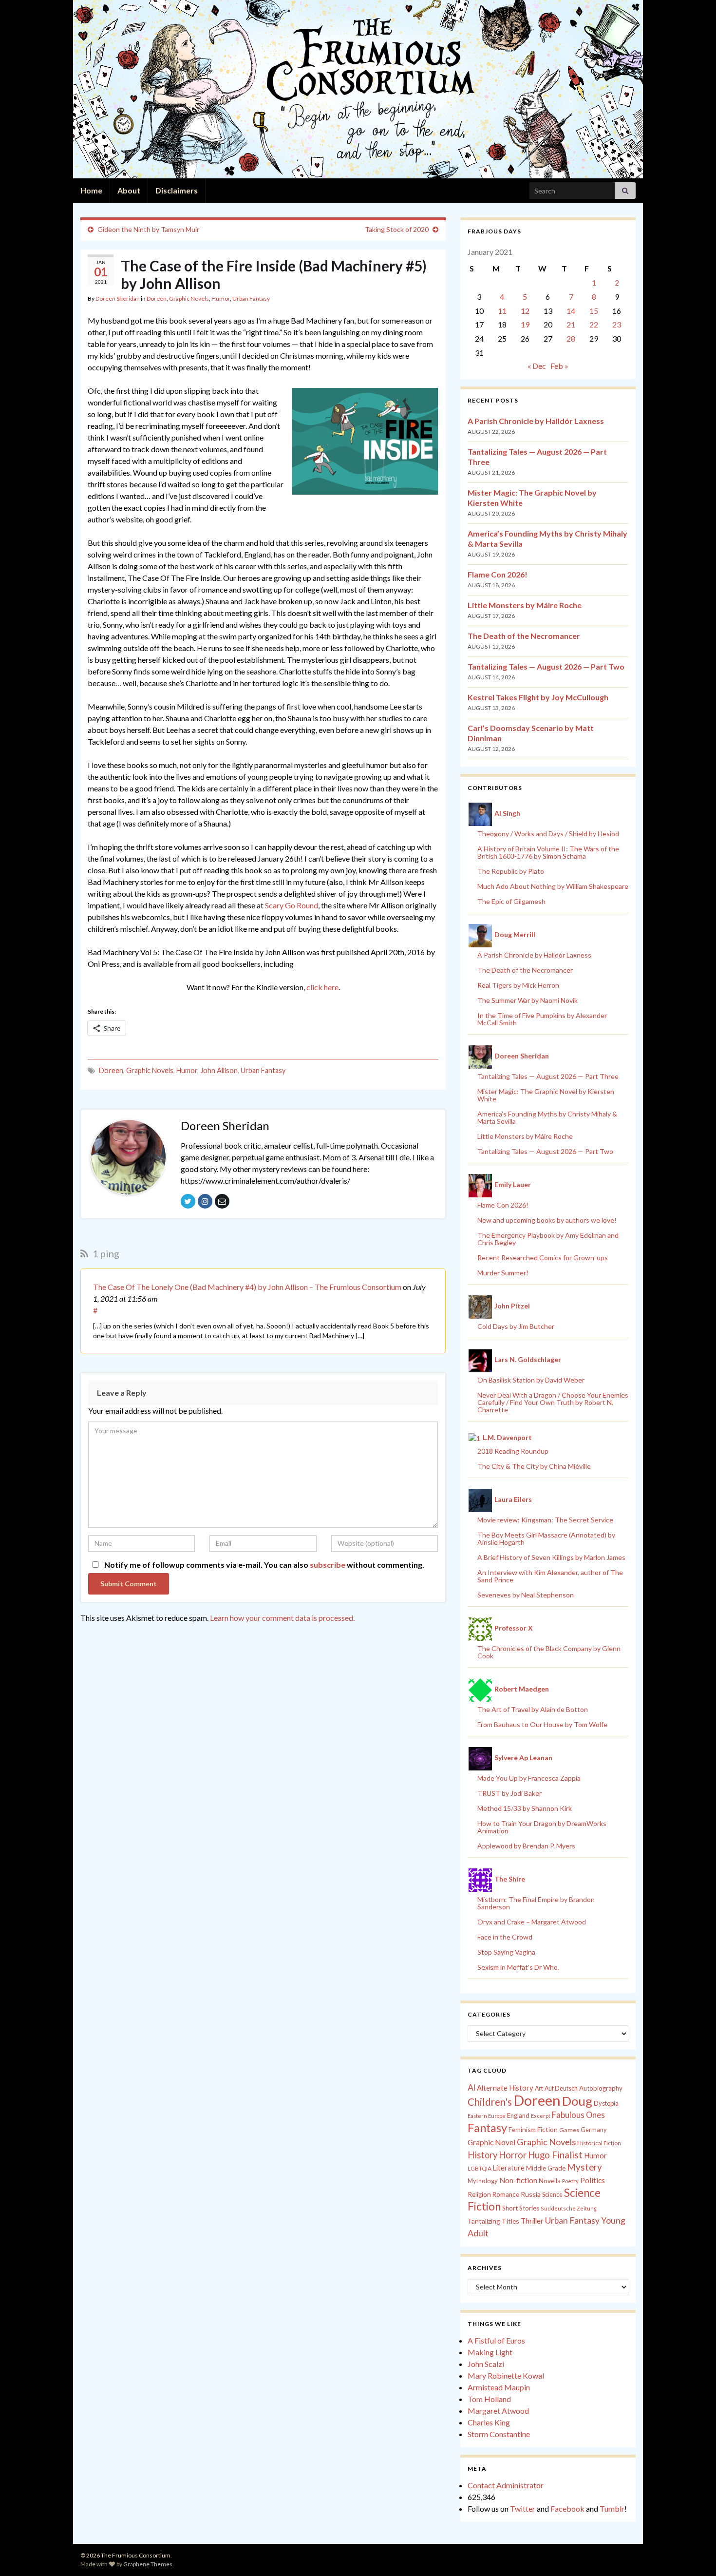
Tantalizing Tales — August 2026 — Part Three (548, 1076)
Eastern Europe (487, 2116)
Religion (479, 2194)
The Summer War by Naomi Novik (528, 1000)
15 (594, 311)
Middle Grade (546, 2168)
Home (91, 190)
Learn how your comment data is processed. (282, 1618)
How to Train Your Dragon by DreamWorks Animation (542, 1827)
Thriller (532, 2221)
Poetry (570, 2181)
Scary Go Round (292, 905)
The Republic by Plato (511, 871)
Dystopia (606, 2103)
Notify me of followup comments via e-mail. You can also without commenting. (264, 1565)
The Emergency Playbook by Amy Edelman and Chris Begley (548, 1239)
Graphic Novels (189, 298)
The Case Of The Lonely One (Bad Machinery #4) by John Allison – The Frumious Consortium (247, 1287)
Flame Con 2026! (498, 574)
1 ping (105, 1253)
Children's (490, 2102)
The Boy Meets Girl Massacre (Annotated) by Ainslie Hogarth (546, 1538)
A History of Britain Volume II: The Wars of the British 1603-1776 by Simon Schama (548, 852)
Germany (594, 2130)
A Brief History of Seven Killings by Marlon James (551, 1557)
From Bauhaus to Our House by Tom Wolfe (542, 1724)
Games (569, 2130)
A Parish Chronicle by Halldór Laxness (536, 421)
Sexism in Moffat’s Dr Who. (518, 1967)
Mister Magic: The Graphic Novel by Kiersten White (546, 1095)
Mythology (483, 2181)
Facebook (567, 2509)
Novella (550, 2181)
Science (552, 2195)
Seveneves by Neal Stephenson (526, 1595)
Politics (593, 2180)
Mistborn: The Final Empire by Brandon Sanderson (536, 1903)
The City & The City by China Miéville (534, 1466)
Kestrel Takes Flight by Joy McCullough (538, 697)
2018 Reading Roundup (513, 1451)
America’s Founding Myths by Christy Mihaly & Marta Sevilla (547, 1117)
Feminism (522, 2130)
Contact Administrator (506, 2485)
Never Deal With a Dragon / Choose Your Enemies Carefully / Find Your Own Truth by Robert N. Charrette (553, 1402)
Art (539, 2088)
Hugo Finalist (555, 2155)
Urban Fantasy (251, 298)
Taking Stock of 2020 (397, 229)
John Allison (219, 1070)
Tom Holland (489, 2399)
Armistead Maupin (499, 2387)
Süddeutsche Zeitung (569, 2208)
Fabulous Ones (578, 2115)
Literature (509, 2168)
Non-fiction (518, 2180)
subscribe (328, 1565)
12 (525, 311)
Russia (531, 2194)
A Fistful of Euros (496, 2340)
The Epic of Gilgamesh (511, 901)
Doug (577, 2101)
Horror (513, 2155)
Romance (506, 2194)
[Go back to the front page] (358, 89)
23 (617, 324)
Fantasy (487, 2128)
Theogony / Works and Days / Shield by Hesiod (548, 834)
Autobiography (601, 2088)
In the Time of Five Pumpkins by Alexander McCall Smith (542, 1019)
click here (322, 987)
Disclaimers (177, 190)
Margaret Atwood (498, 2411)
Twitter (523, 2509)
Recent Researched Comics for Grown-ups (543, 1258)
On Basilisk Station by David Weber (531, 1380)
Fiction (547, 2130)
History (482, 2155)
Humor (221, 298)
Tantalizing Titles (493, 2221)
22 (594, 324)
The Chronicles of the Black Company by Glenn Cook (549, 1652)
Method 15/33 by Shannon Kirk (525, 1808)
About (129, 190)
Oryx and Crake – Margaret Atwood (532, 1922)
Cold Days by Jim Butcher (516, 1326)
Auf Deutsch (561, 2088)
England (518, 2115)
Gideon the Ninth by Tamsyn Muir (148, 229)
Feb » (559, 366)
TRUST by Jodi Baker (509, 1793)
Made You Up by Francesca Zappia (529, 1778)
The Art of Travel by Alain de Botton (533, 1709)
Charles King (489, 2422)
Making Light (490, 2352)
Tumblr (612, 2509)
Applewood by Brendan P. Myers (526, 1846)
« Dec (537, 366)
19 (525, 324)
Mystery (584, 2167)
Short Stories (521, 2208)
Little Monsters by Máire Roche (525, 605)
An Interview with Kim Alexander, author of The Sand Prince (550, 1576)
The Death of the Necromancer (524, 636)
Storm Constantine (499, 2434)
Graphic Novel (491, 2142)
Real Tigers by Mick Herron (518, 985)
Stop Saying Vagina (506, 1952)
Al (471, 2087)
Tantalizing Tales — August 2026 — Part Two (546, 666)
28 (571, 338)
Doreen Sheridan (118, 298)
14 (571, 311)
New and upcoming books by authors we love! (547, 1220)
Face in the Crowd (505, 1937)
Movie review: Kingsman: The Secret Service (545, 1520)
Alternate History (505, 2088)
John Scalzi (486, 2364)
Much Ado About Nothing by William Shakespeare (553, 886)
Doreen (157, 298)
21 (571, 324)
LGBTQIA (480, 2168)
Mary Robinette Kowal (506, 2375)
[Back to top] (694, 2554)
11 (502, 311)
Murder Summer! (503, 1273)
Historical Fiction (599, 2143)
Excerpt (541, 2116)
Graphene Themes (148, 2564)
